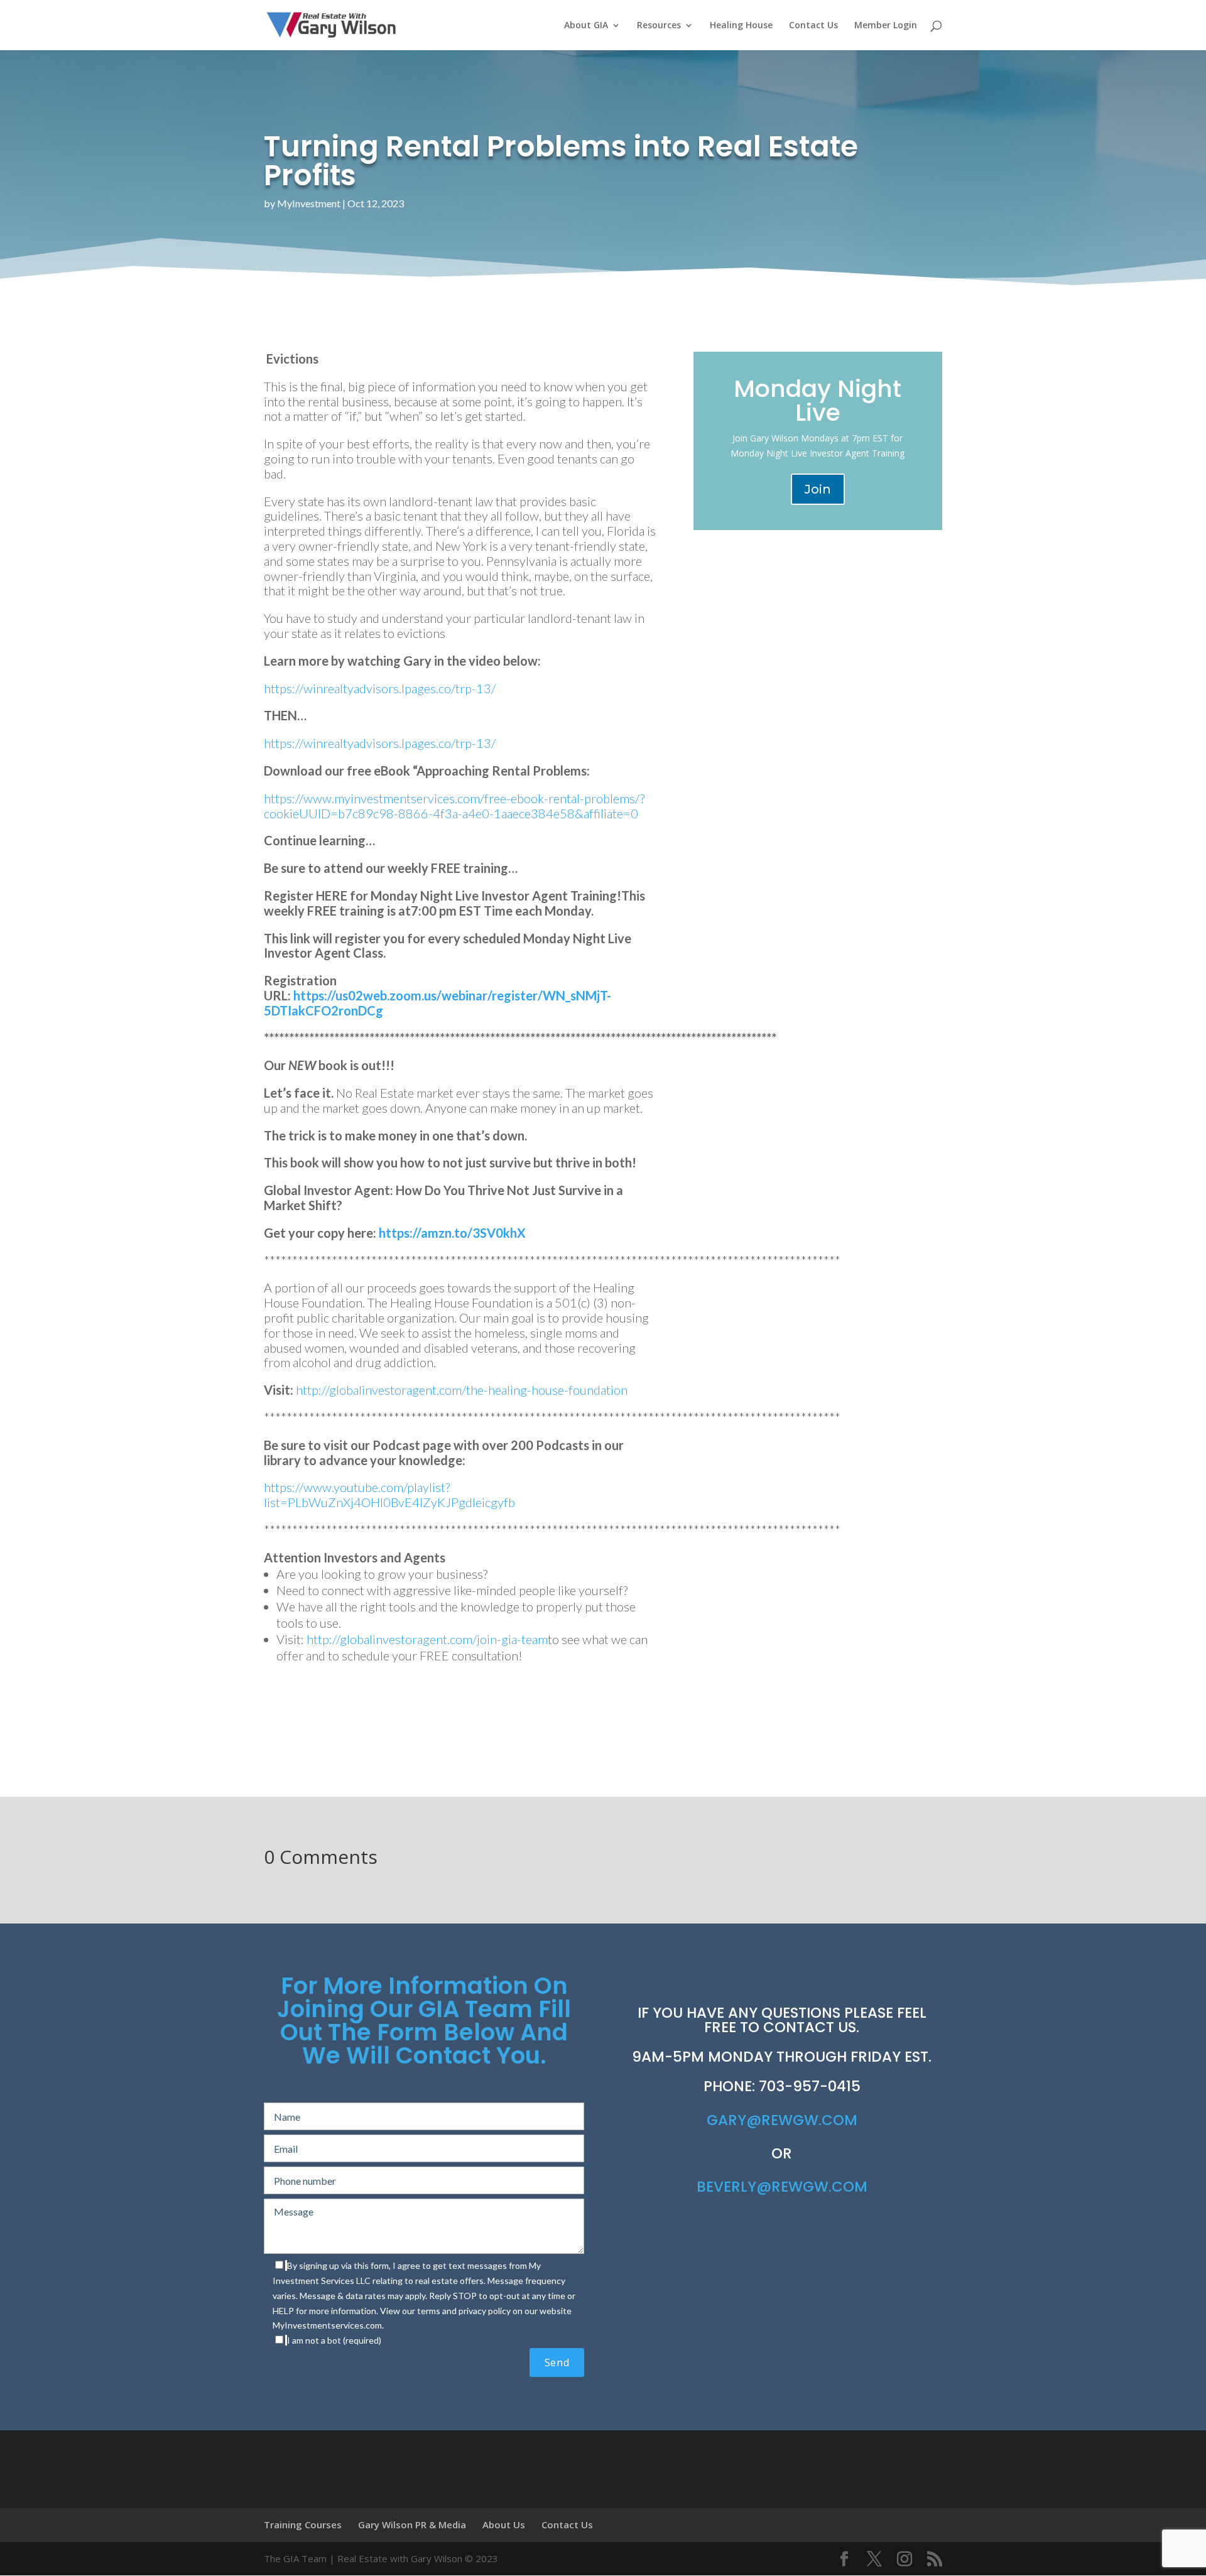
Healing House (741, 26)
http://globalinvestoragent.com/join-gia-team (427, 1639)
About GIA (586, 26)
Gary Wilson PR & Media (412, 2525)
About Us (504, 2525)
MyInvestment (309, 203)
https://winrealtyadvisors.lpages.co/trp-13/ (380, 688)
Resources (659, 26)
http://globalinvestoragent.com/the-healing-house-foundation (462, 1390)
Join (818, 489)
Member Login (886, 26)
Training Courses (303, 2525)
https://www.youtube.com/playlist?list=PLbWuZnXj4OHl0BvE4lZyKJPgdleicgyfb (389, 1495)
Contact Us (813, 26)
